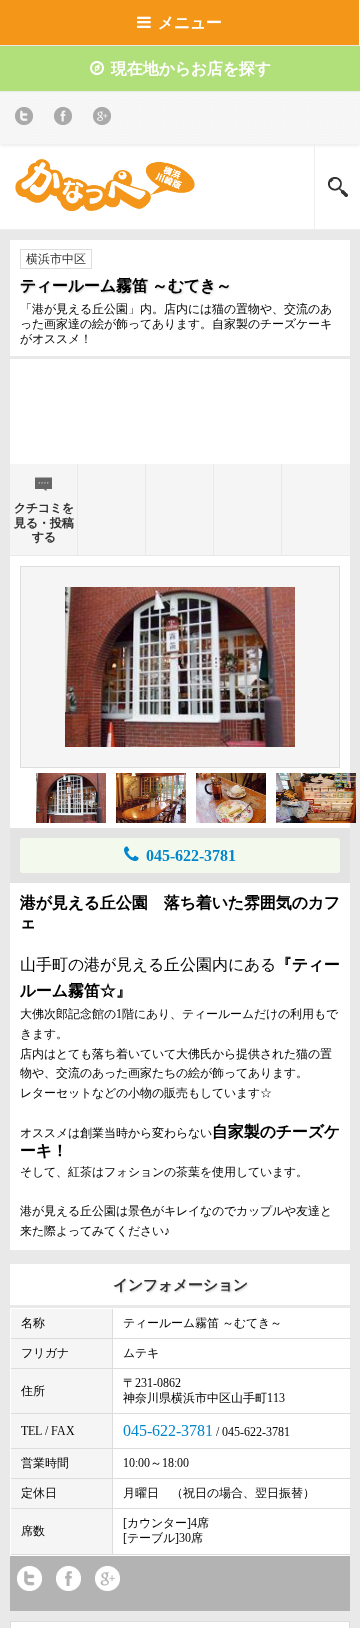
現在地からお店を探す (191, 68)
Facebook (66, 119)
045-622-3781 (191, 855)
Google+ (105, 119)
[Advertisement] (180, 419)
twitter (27, 119)
